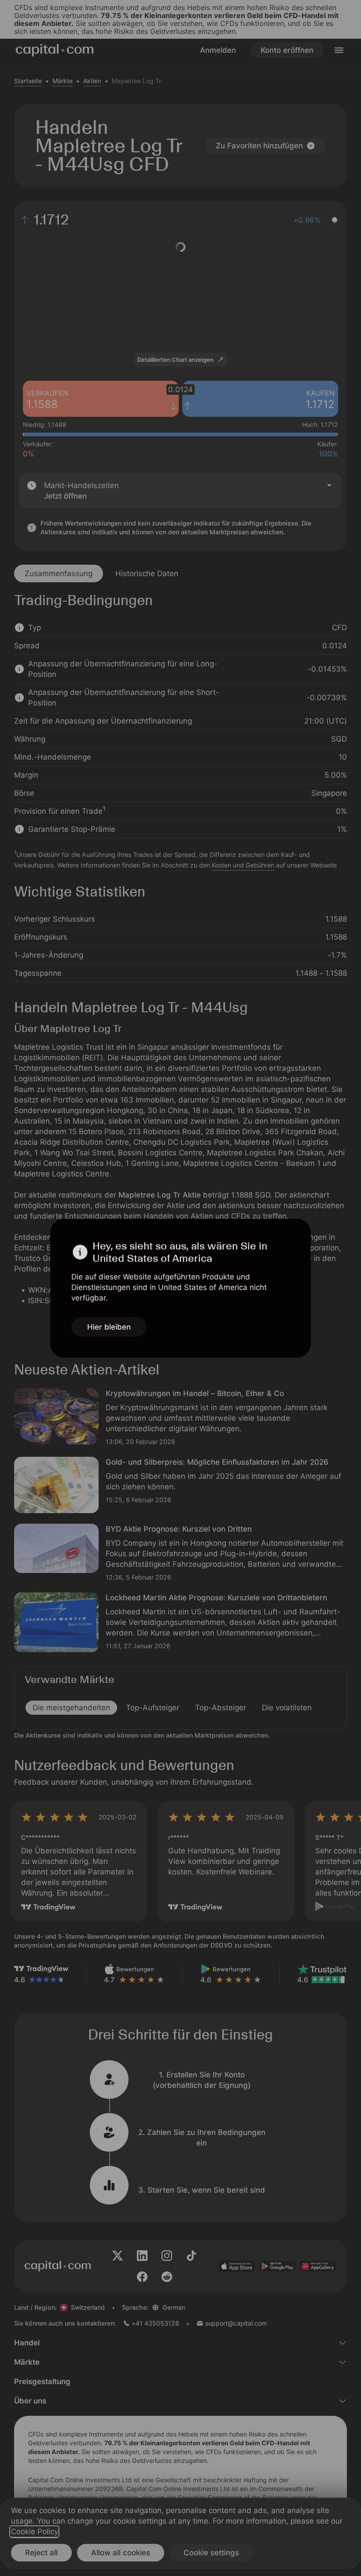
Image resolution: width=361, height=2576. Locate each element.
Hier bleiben (109, 1327)
